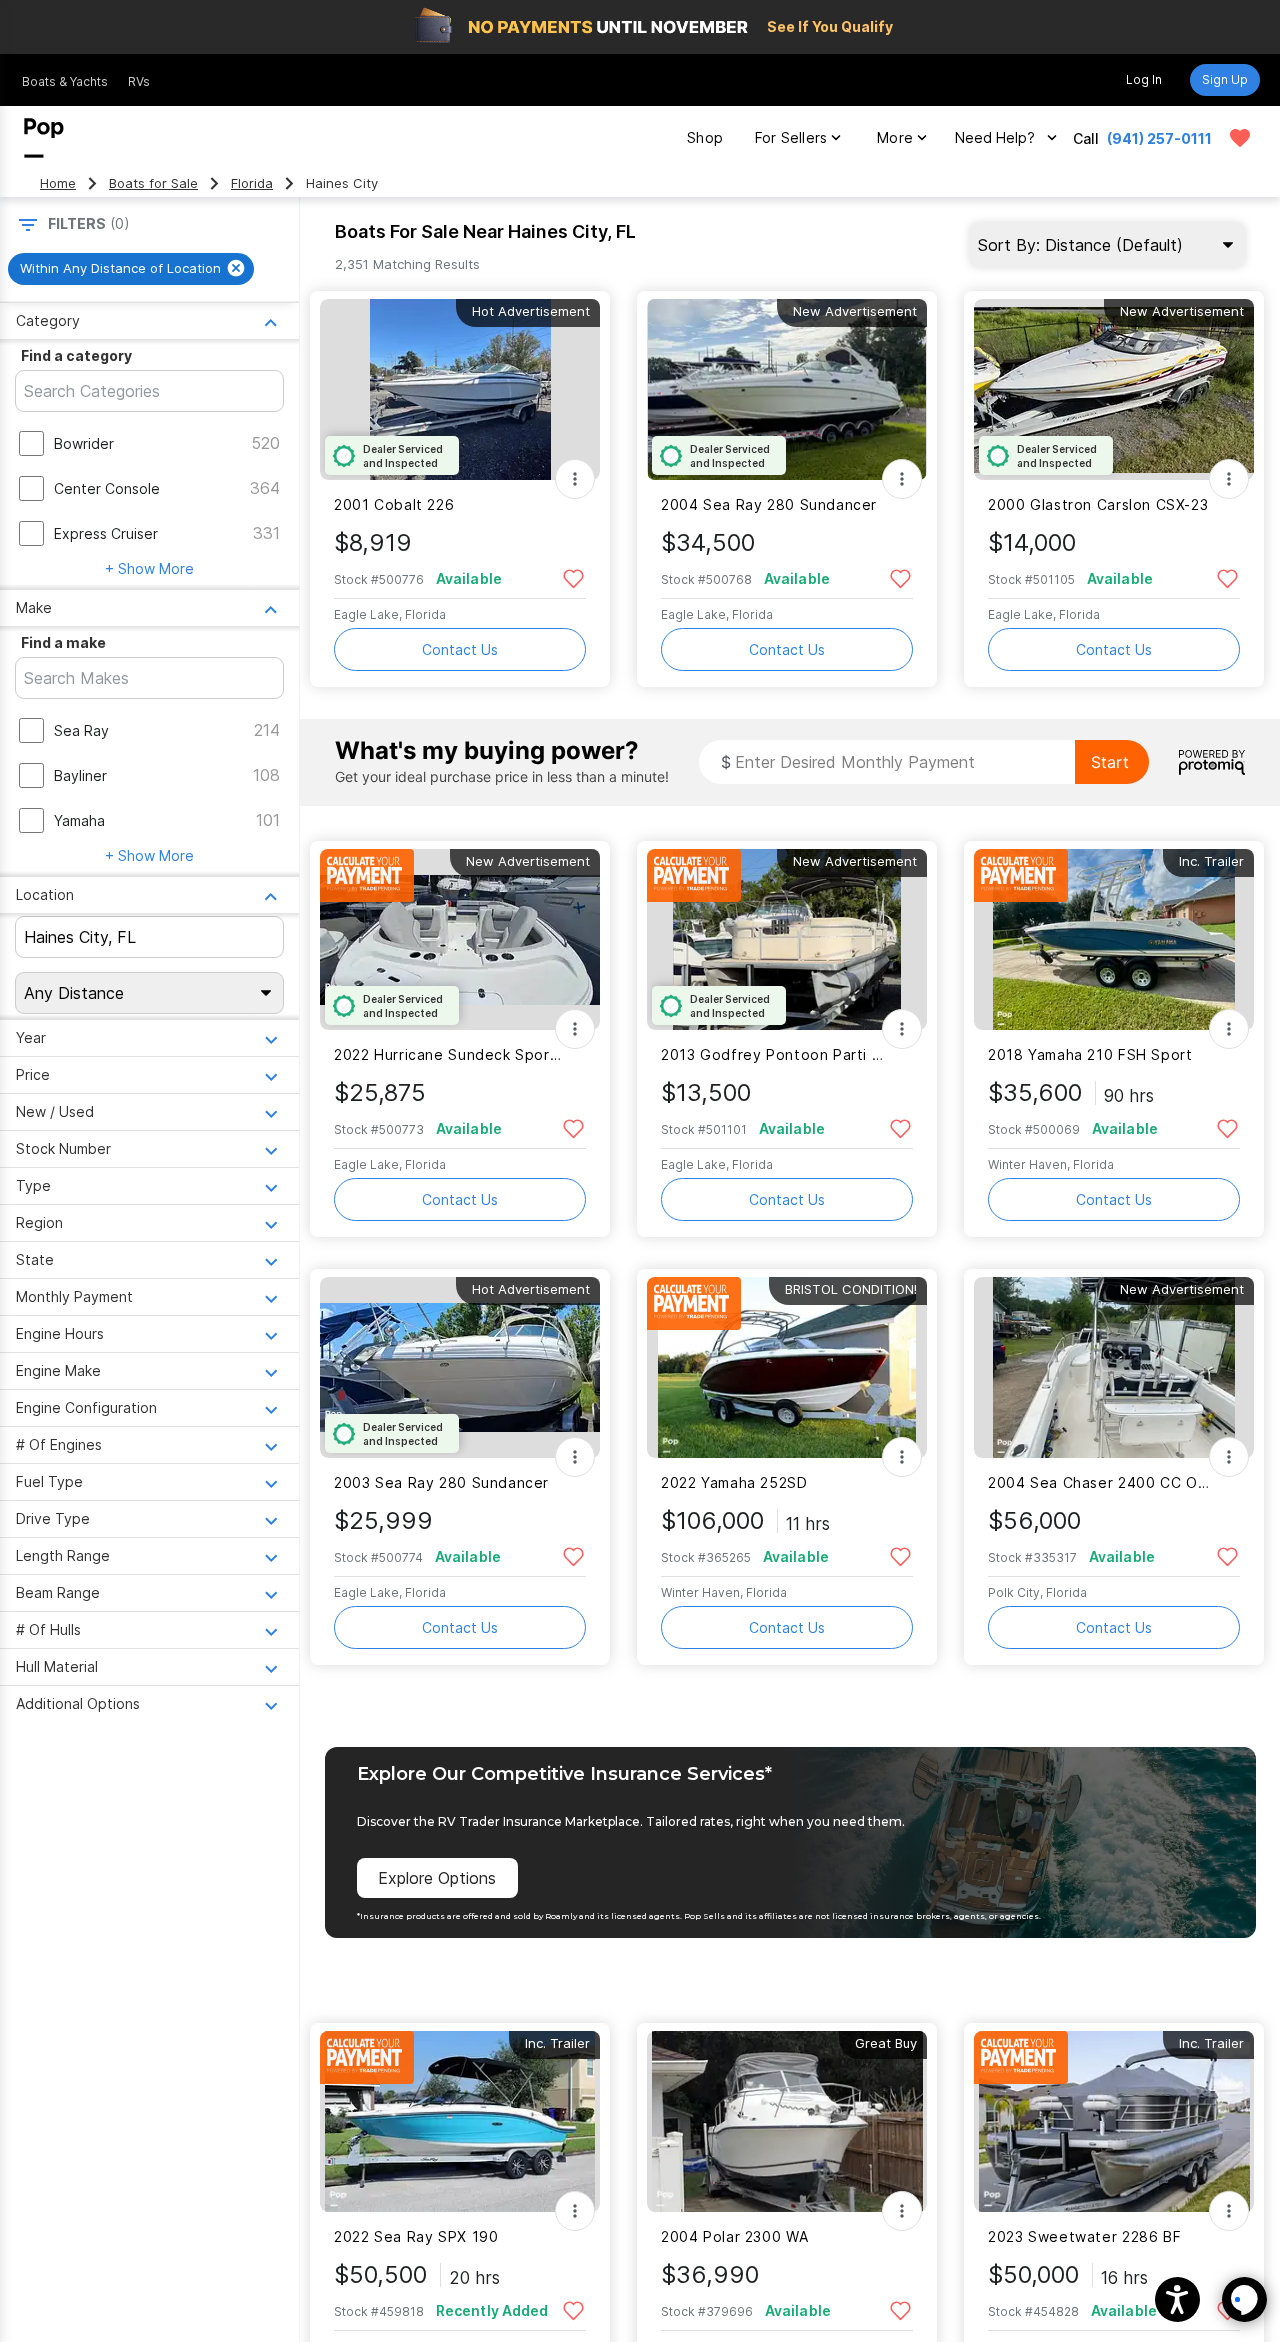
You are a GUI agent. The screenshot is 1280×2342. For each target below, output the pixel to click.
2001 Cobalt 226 (394, 504)
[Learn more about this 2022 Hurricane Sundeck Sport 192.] (460, 939)
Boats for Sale (153, 183)
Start (1110, 762)
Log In (1144, 79)
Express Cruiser (106, 533)
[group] (131, 269)
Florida (252, 183)
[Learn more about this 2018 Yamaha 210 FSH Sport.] (1114, 939)
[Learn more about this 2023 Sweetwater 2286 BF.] (1114, 2121)
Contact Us (460, 649)
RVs (139, 81)
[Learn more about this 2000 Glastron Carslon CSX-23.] (1114, 389)
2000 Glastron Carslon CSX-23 (1098, 504)
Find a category (76, 355)
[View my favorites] (1240, 138)
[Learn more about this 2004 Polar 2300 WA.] (787, 2121)
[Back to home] (44, 138)
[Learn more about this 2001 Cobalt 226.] (460, 389)
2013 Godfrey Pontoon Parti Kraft (774, 1054)
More (895, 137)
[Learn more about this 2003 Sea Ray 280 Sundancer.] (460, 1367)
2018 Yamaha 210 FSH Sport (1090, 1054)
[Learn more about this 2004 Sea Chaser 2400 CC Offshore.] (1114, 1367)
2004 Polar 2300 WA (734, 2236)
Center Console (107, 488)
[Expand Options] (575, 479)
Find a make (63, 642)
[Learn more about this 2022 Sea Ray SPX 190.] (460, 2121)
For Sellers (791, 137)
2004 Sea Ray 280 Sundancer (769, 504)
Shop (705, 137)
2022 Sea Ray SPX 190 (416, 2236)
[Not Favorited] (573, 577)
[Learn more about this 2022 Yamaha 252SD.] (787, 1367)
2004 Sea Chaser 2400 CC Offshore (1101, 1482)
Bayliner (80, 775)
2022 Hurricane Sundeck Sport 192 (447, 1054)
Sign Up (1225, 79)
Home (58, 183)
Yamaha (79, 820)
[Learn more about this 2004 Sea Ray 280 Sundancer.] (787, 389)
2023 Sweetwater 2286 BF (1084, 2236)
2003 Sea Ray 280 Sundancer (441, 1482)
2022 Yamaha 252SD (734, 1482)
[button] (1177, 2299)
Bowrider (84, 443)
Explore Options (437, 1878)
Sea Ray (81, 730)
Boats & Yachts (65, 81)
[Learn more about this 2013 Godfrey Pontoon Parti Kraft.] (787, 939)
